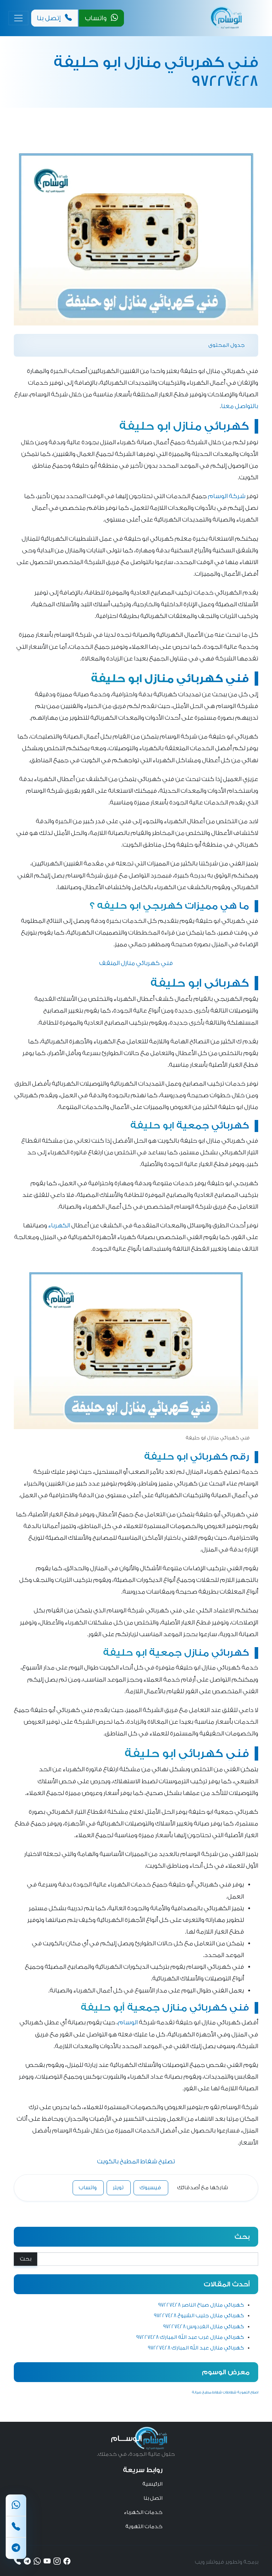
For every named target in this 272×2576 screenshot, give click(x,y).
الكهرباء (59, 1225)
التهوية (243, 2392)
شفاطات (229, 2392)
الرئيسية (152, 2484)
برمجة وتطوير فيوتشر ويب (226, 2562)
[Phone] (16, 2527)
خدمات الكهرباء (143, 2512)
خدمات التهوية (144, 2527)
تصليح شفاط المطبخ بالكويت (136, 2161)
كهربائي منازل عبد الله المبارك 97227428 (196, 2348)
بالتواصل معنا (240, 406)
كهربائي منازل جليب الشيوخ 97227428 (199, 2316)
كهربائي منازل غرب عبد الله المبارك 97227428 (190, 2337)
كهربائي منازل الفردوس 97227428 (203, 2327)
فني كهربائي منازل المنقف (136, 963)
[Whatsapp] (16, 2505)
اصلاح (254, 2392)
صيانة (197, 2392)
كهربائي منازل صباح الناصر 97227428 (201, 2305)
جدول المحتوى (226, 345)
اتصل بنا (153, 2498)
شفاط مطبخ (212, 2392)
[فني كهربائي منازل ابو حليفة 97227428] (136, 239)
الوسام (128, 2022)
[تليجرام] (16, 2548)
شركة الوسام (227, 496)
